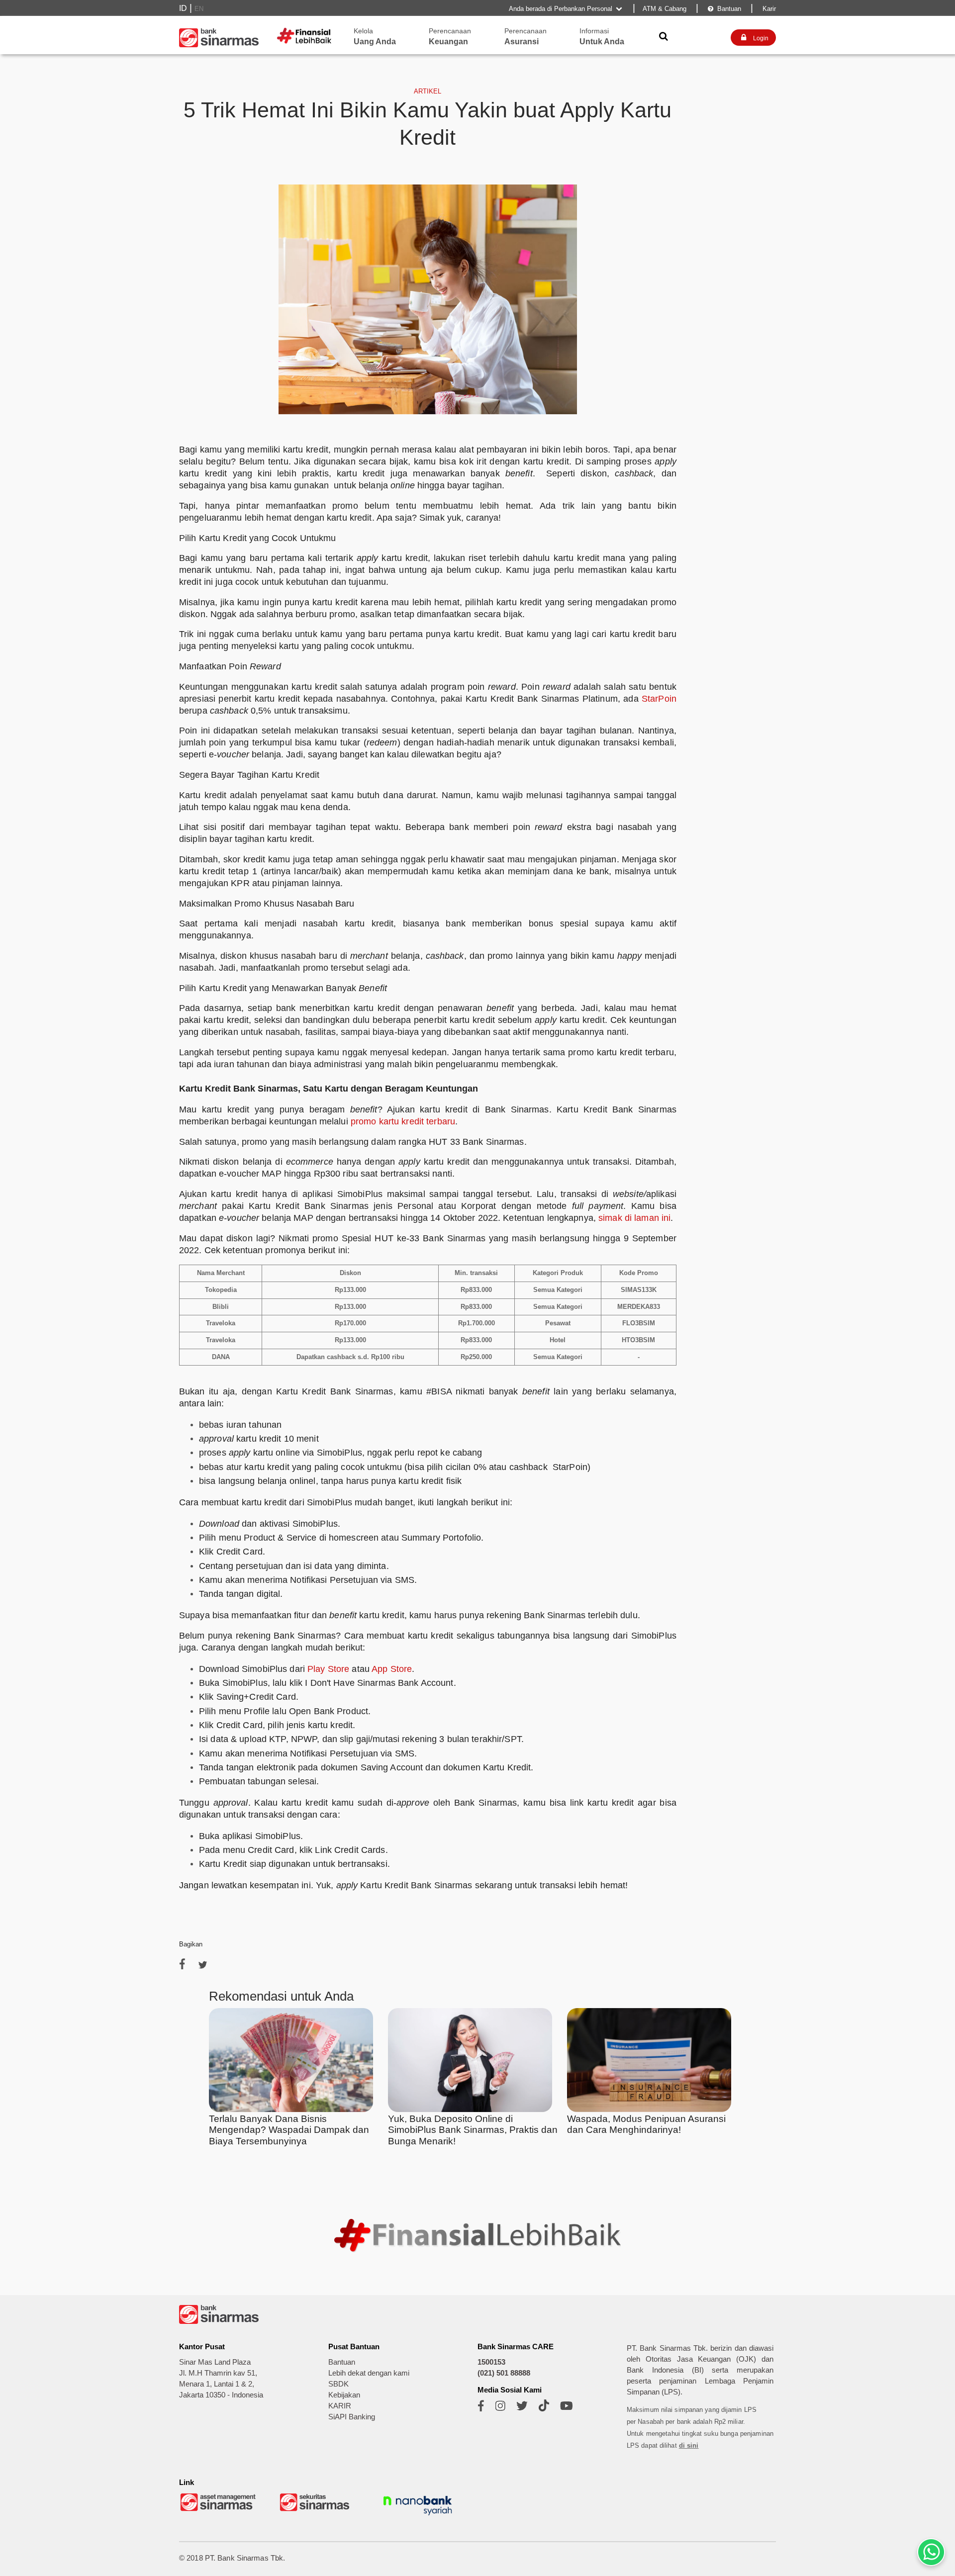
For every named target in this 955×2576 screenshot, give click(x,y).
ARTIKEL (428, 91)
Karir (768, 9)
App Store (392, 1669)
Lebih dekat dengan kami (369, 2373)
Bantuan (724, 9)
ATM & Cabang (665, 9)
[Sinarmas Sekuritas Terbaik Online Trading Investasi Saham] (318, 2510)
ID (183, 8)
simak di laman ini (634, 1218)
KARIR (340, 2406)
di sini (689, 2445)
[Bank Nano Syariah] (418, 2517)
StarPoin (658, 699)
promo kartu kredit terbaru (403, 1121)
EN (199, 9)
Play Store (328, 1669)
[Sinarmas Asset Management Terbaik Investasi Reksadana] (219, 2510)
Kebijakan (344, 2395)
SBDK (338, 2384)
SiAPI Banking (352, 2417)
